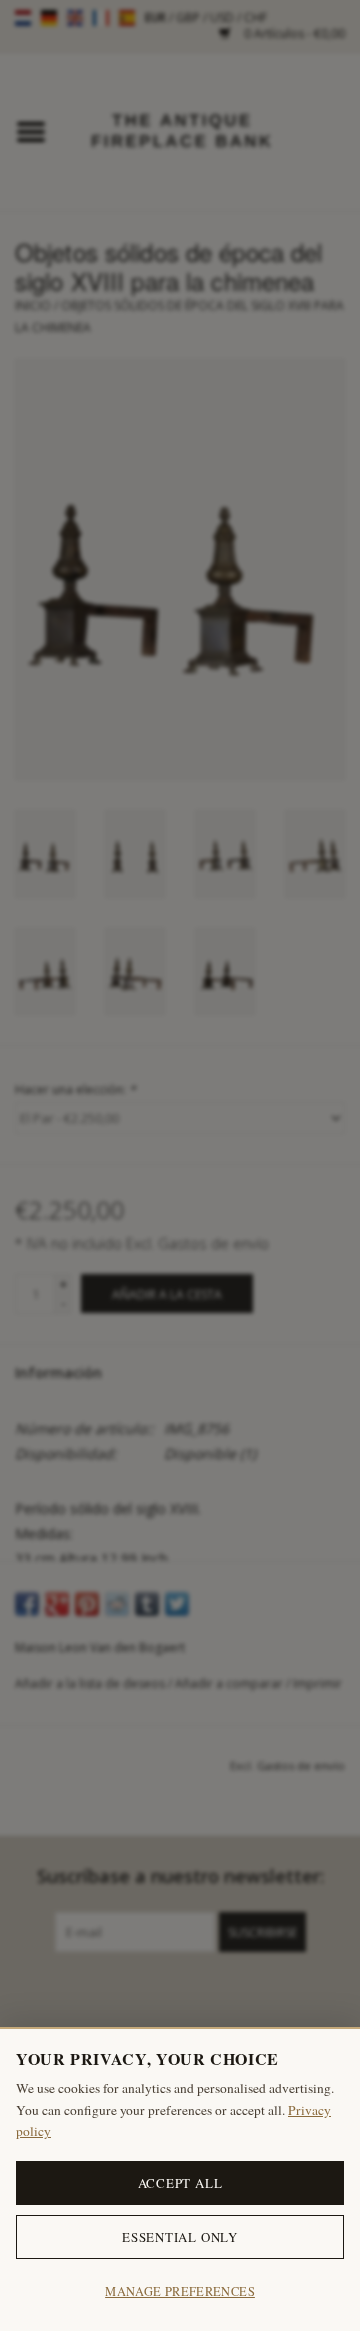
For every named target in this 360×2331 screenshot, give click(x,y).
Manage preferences (180, 2291)
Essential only (180, 2237)
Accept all (180, 2183)
